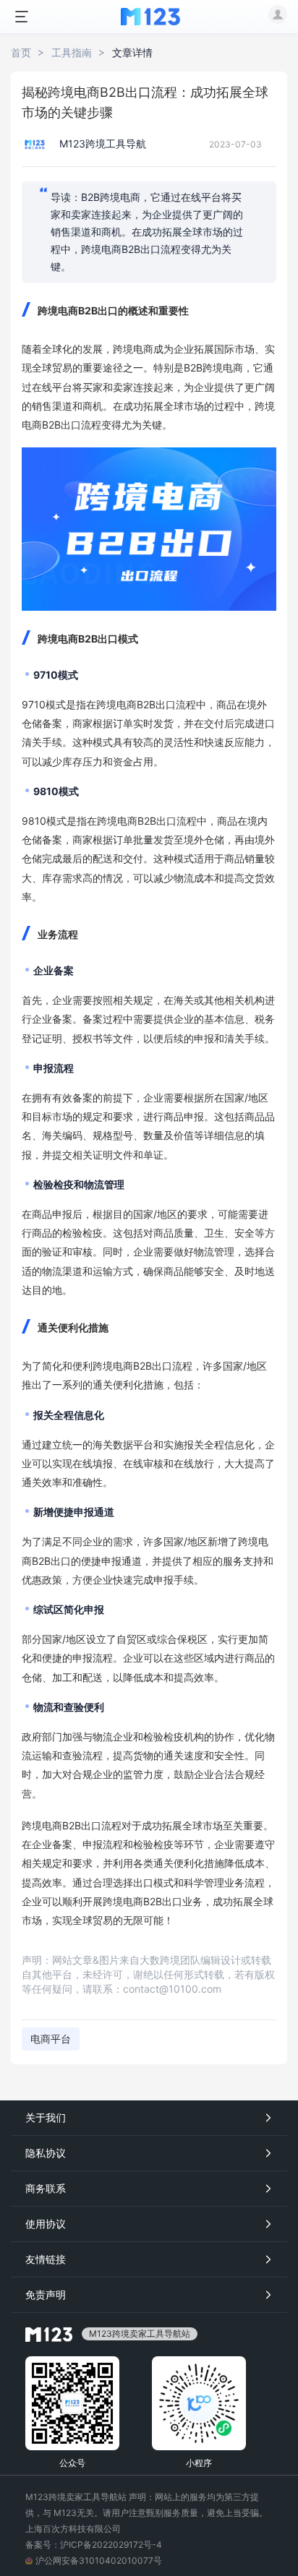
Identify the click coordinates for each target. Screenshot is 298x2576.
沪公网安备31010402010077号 (99, 2560)
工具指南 (72, 52)
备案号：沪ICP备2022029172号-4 (94, 2545)
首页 (21, 52)
